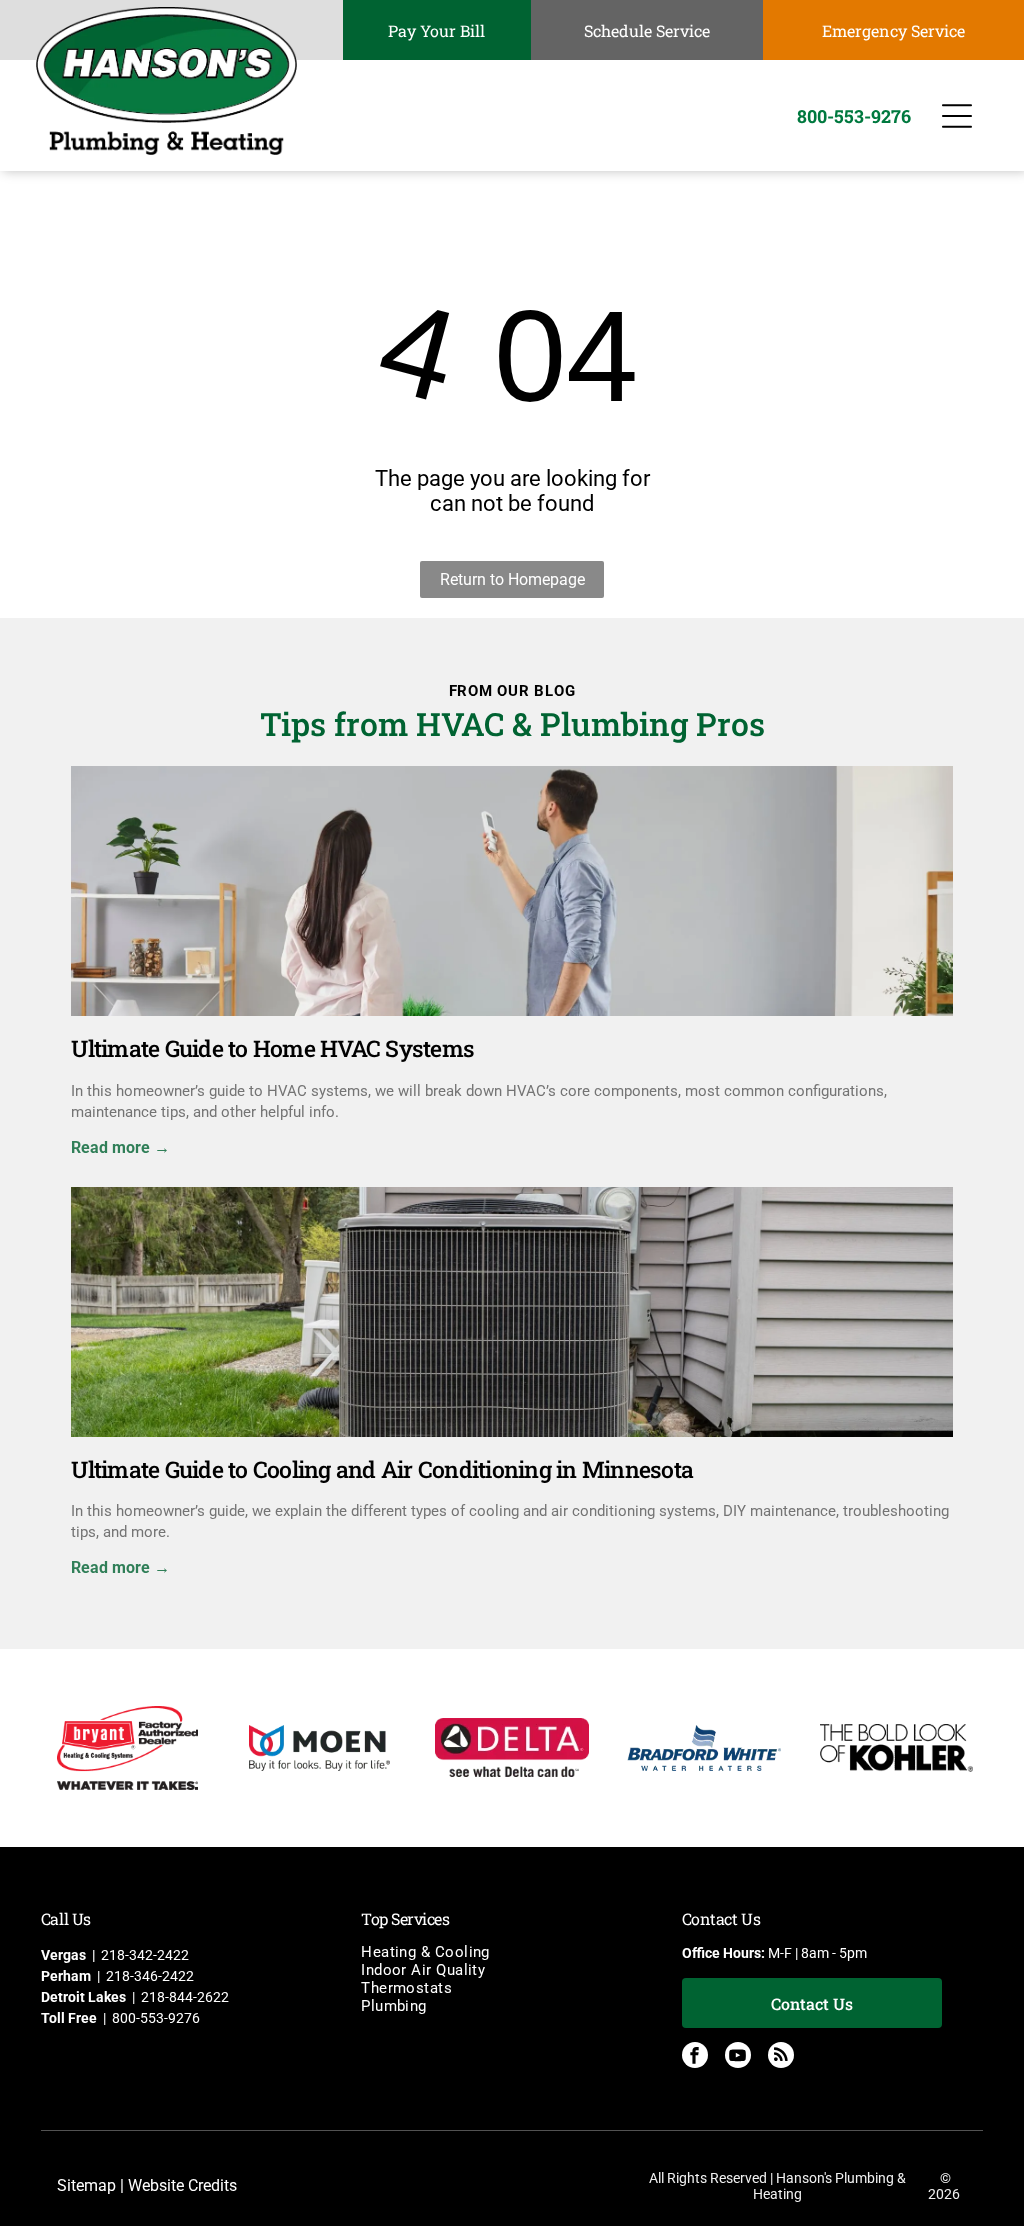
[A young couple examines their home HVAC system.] (511, 891)
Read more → (120, 1147)
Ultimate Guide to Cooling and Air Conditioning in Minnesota (382, 1469)
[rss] (781, 2057)
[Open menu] (957, 116)
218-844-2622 (185, 1997)
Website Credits (182, 2185)
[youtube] (738, 2057)
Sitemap (86, 2185)
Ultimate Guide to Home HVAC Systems (272, 1048)
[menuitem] (511, 1952)
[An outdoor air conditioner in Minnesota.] (511, 1312)
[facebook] (695, 2057)
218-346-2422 (150, 1976)
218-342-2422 (145, 1955)
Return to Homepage (512, 579)
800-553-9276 (156, 2018)
